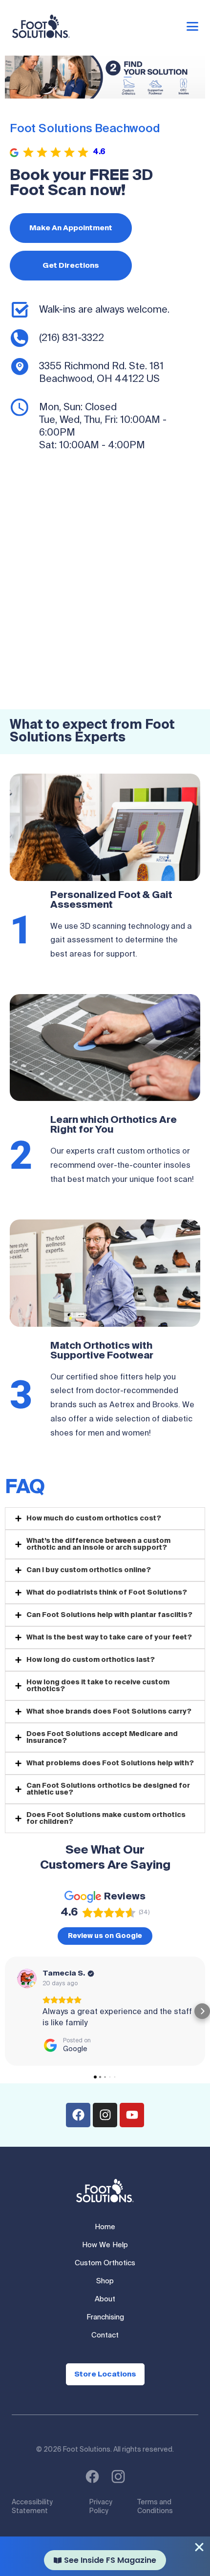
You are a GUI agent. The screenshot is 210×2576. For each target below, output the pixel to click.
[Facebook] (78, 2115)
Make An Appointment (71, 228)
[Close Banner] (199, 2547)
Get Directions (71, 266)
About (105, 2299)
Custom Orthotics (105, 2263)
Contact (105, 2335)
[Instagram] (105, 2115)
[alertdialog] (105, 2556)
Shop (105, 2281)
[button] (8, 2011)
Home (105, 2227)
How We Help (105, 2245)
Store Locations (105, 2374)
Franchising (105, 2317)
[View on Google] (27, 1978)
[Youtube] (132, 2115)
